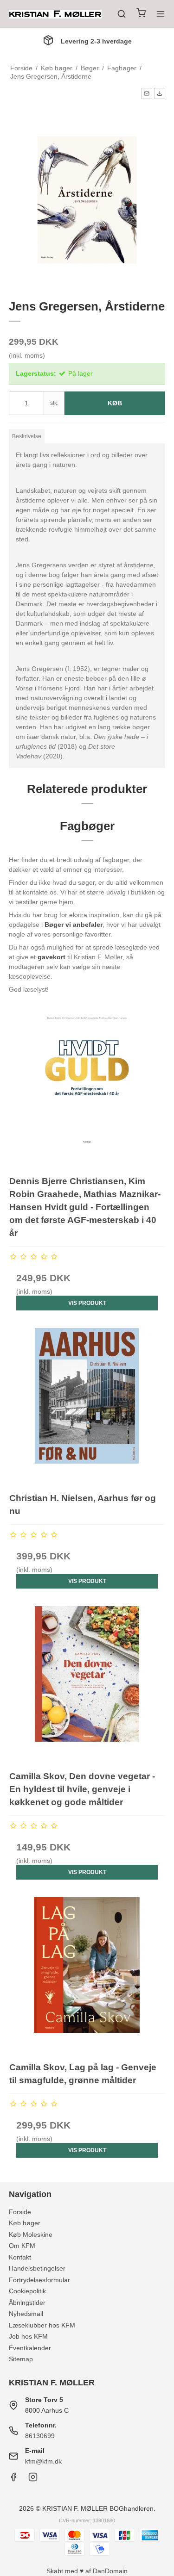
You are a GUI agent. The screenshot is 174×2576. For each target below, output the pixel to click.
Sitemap (21, 2359)
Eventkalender (30, 2348)
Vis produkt (87, 1303)
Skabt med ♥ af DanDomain (87, 2571)
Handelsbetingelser (37, 2268)
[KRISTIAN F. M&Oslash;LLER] (55, 14)
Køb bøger (25, 2223)
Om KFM (22, 2246)
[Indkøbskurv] (141, 14)
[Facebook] (13, 2479)
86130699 (40, 2436)
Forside (20, 2212)
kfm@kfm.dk (43, 2461)
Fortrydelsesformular (39, 2280)
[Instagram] (33, 2479)
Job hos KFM (28, 2336)
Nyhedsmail (26, 2314)
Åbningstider (27, 2303)
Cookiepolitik (27, 2291)
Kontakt (20, 2257)
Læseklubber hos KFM (42, 2325)
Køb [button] (115, 403)
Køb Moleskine (31, 2235)
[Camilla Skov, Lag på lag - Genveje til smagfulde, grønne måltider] (87, 1975)
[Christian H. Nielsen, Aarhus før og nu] (87, 1406)
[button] (147, 93)
